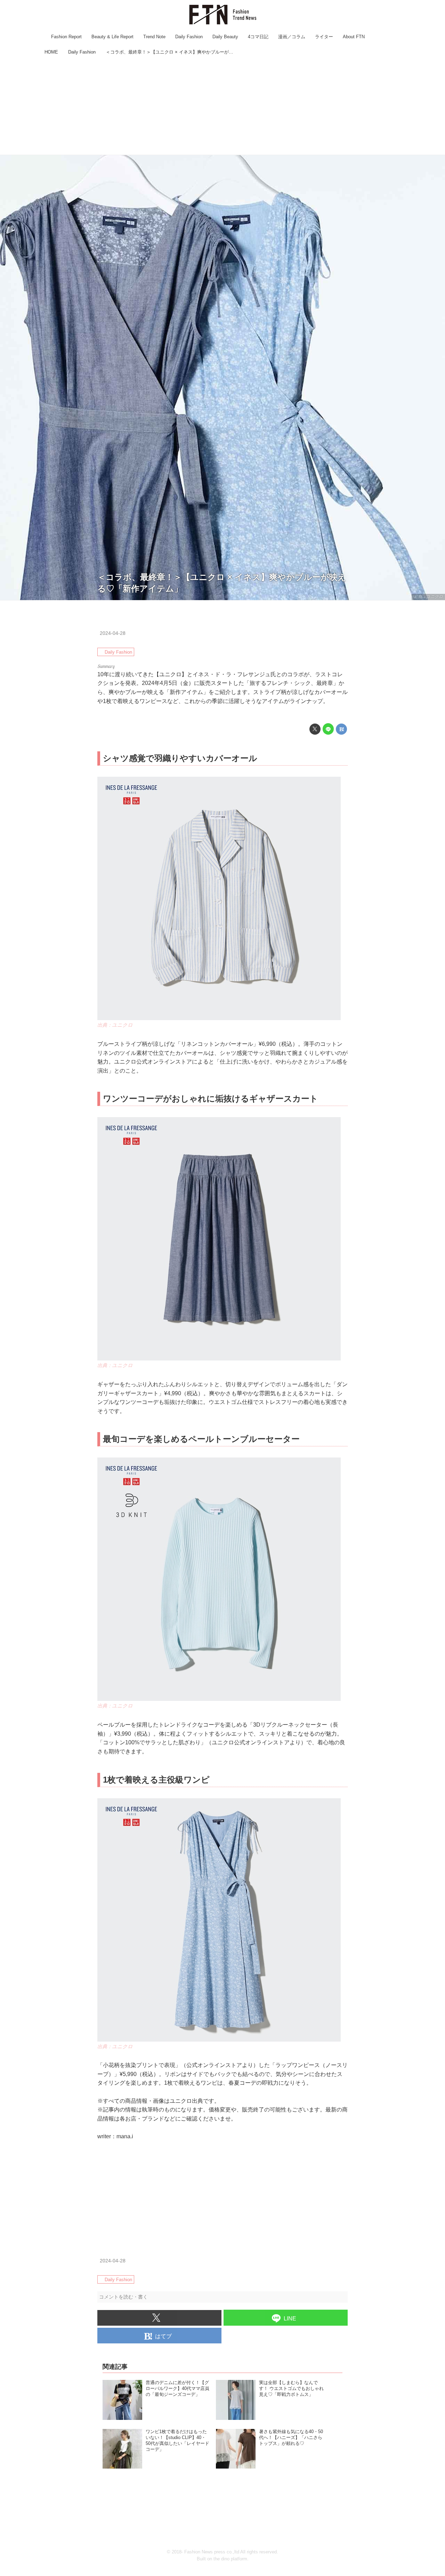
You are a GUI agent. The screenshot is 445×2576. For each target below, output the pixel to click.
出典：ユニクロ (428, 597)
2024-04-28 (113, 633)
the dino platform (230, 2559)
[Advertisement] (222, 106)
